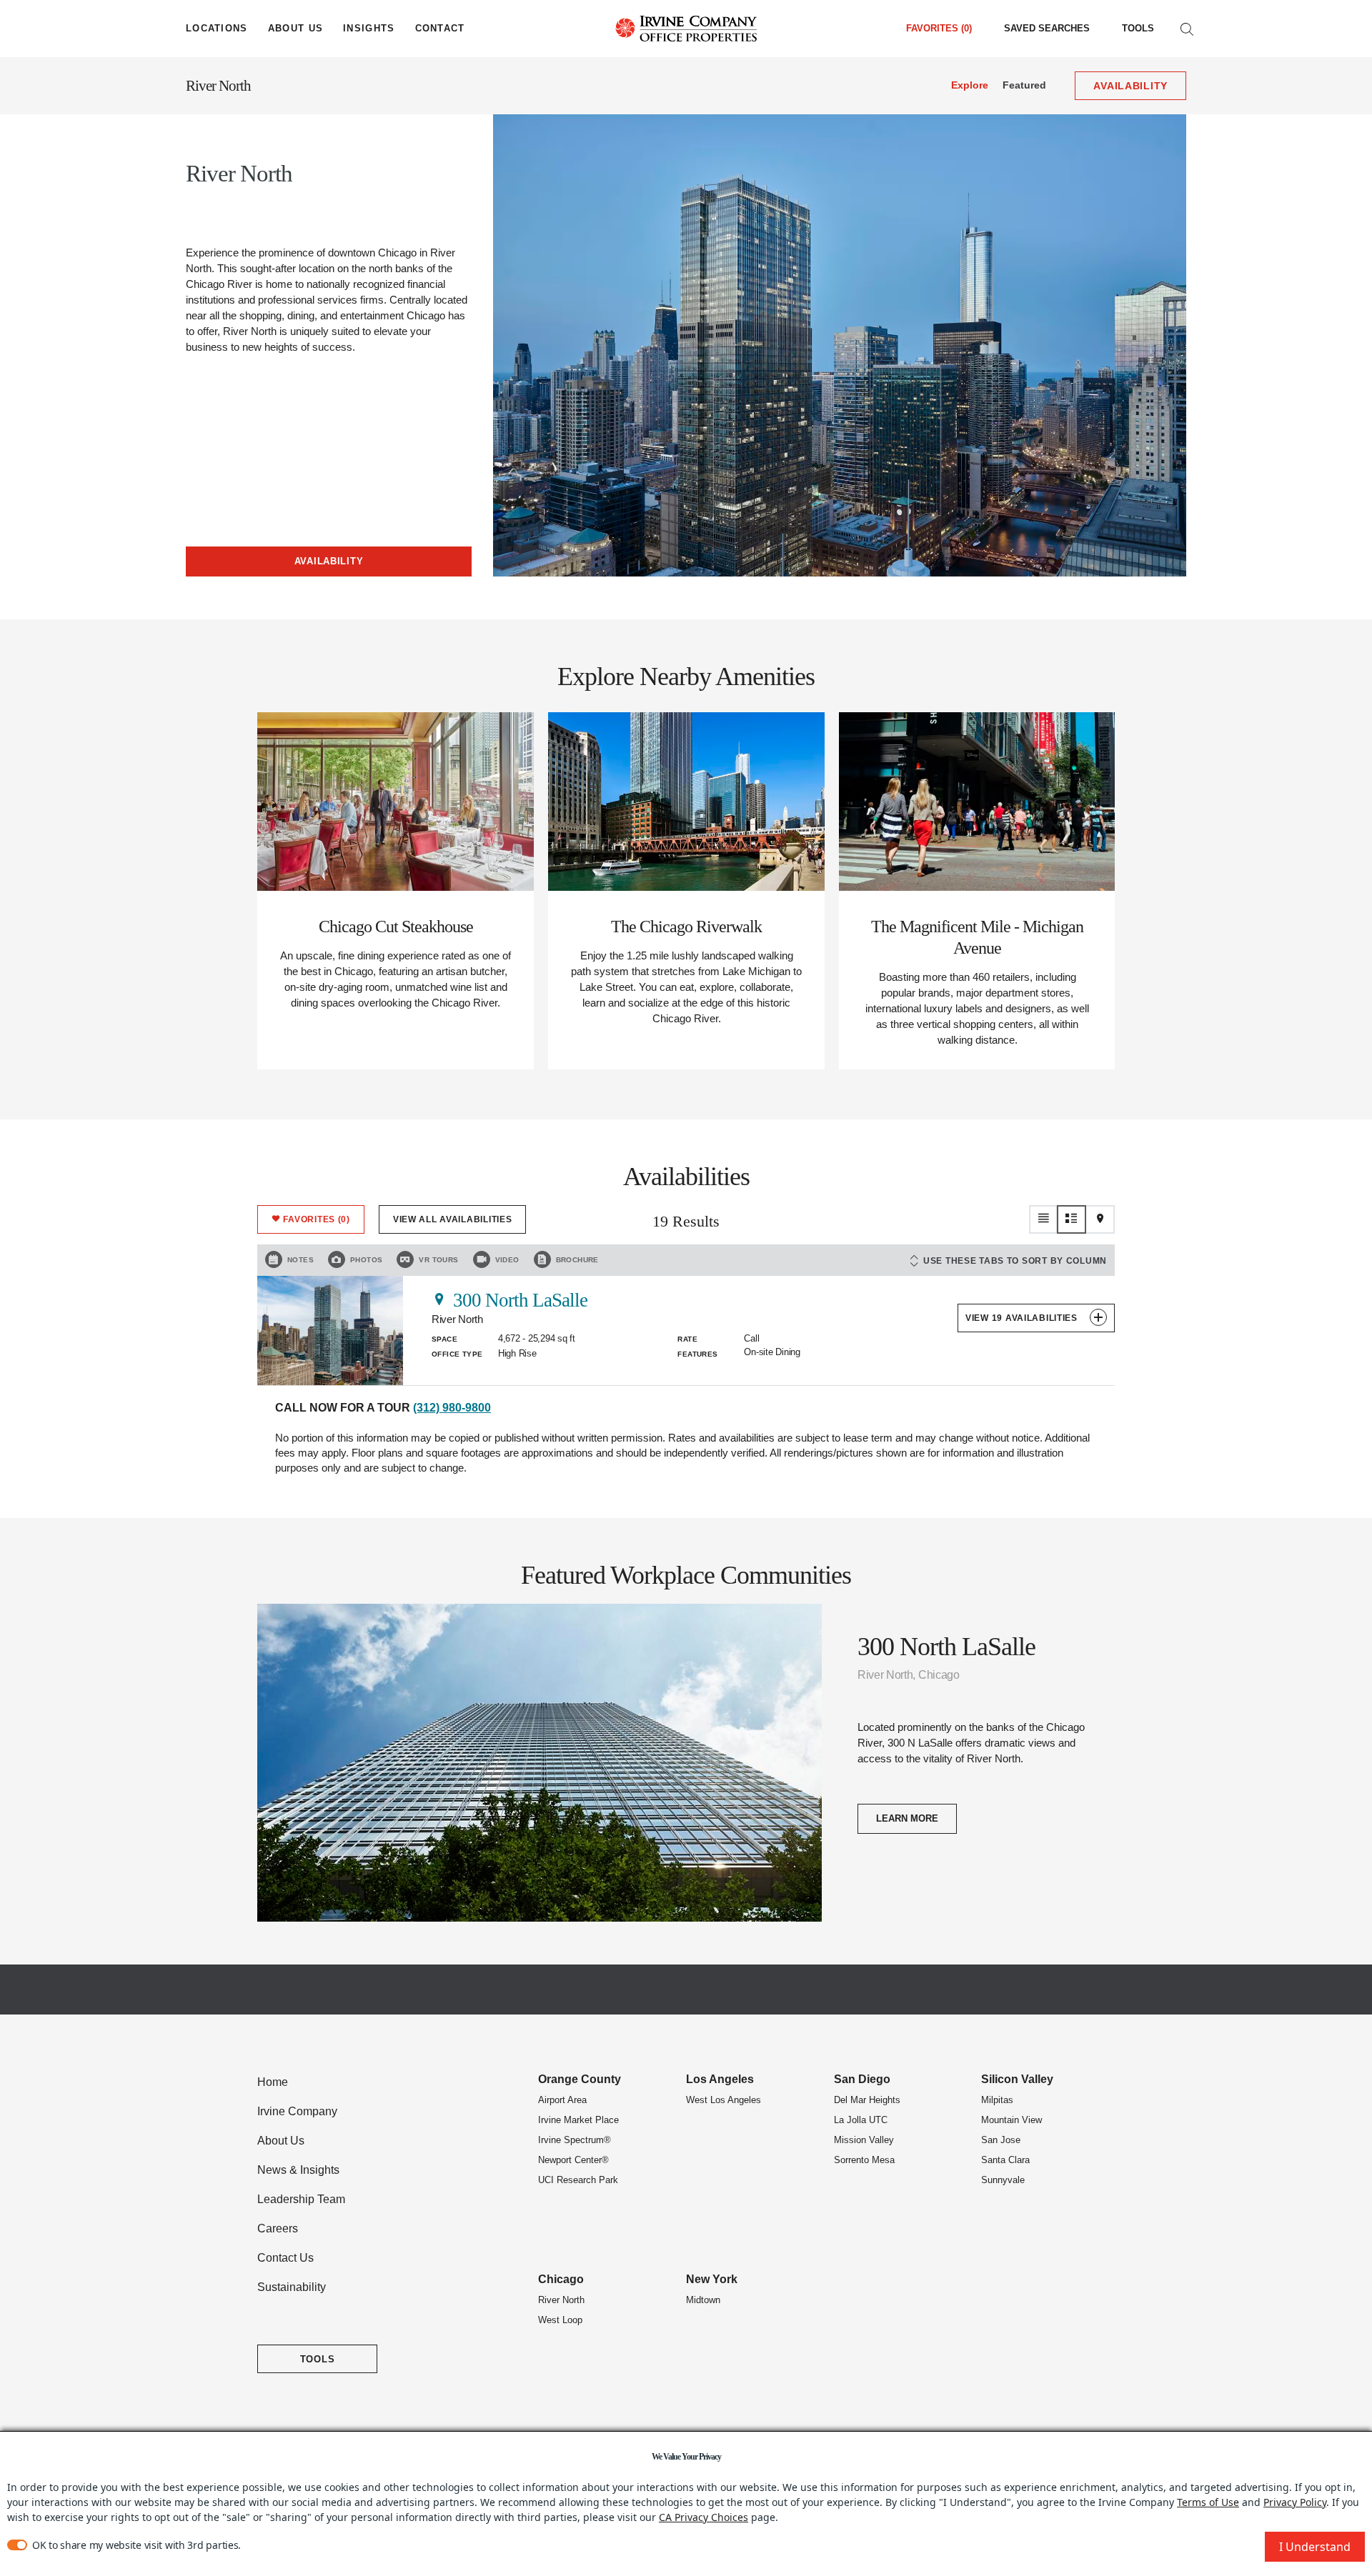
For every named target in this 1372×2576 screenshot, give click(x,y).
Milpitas (997, 2100)
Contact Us (285, 2258)
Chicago (561, 2279)
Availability (329, 561)
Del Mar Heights (867, 2100)
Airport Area (562, 2100)
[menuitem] (1047, 29)
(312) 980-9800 (452, 1408)
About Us (281, 2141)
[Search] (1187, 29)
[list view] (1043, 1219)
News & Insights (298, 2170)
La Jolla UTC (861, 2120)
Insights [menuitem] (369, 28)
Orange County (580, 2079)
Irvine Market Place (578, 2120)
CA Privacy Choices (704, 2517)
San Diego (862, 2079)
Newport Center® (573, 2160)
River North (218, 86)
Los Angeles (720, 2079)
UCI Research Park (578, 2180)
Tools (1138, 28)
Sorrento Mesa (864, 2160)
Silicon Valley (1017, 2079)
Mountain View (1011, 2120)
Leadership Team (301, 2199)
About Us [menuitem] (295, 28)
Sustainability (292, 2287)
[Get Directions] (439, 1299)
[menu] (217, 29)
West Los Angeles (724, 2100)
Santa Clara (1005, 2160)
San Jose (1001, 2140)
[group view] (1072, 1219)
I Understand (1315, 2547)
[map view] (1100, 1219)
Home (273, 2082)
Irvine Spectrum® (575, 2140)
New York (712, 2279)
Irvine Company (297, 2111)
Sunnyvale (1003, 2180)
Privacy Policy (1295, 2502)
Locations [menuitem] (217, 28)
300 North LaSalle (520, 1300)
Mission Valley (864, 2140)
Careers (278, 2228)
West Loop (560, 2320)
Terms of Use (1208, 2502)
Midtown (703, 2300)
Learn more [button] (907, 1818)
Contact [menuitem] (440, 28)
